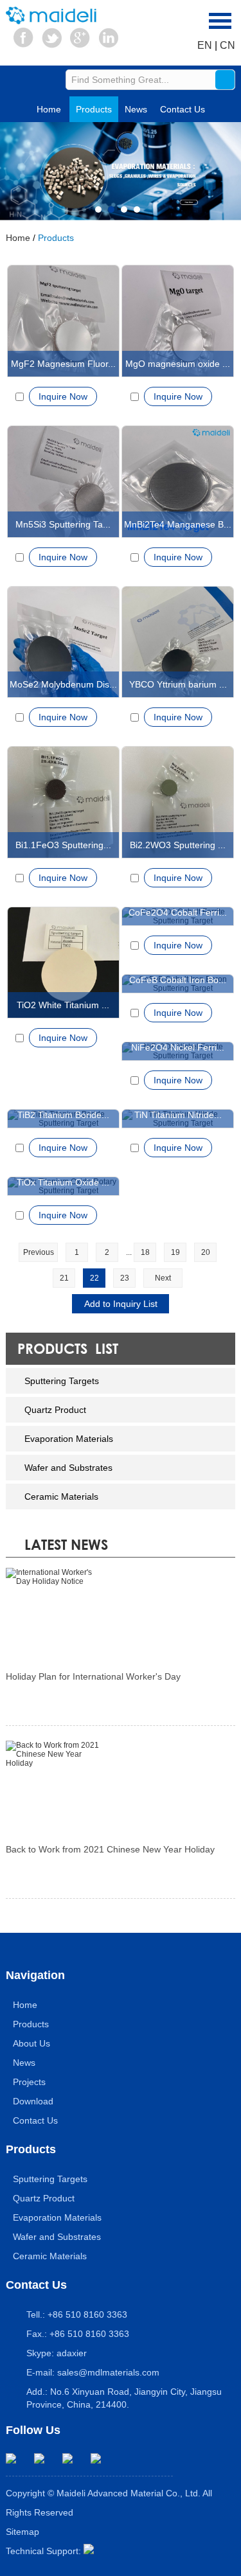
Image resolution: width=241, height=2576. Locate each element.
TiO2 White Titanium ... (63, 1005)
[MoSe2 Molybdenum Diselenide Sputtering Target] (63, 642)
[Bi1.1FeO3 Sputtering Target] (63, 802)
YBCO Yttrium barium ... (178, 684)
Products (94, 109)
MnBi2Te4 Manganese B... (178, 524)
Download (33, 2101)
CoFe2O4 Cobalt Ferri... (178, 912)
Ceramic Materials (61, 1497)
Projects (29, 2082)
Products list (68, 1348)
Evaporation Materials (69, 1439)
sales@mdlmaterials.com (108, 2372)
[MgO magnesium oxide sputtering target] (178, 321)
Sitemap (22, 2532)
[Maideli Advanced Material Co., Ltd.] (54, 15)
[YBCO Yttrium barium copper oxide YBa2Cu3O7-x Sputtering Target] (178, 642)
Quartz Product (55, 1410)
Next (163, 1278)
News (136, 109)
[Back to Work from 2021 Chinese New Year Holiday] (120, 1787)
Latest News (66, 1544)
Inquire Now (63, 396)
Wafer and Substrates (68, 1468)
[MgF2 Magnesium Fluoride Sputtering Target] (63, 321)
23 (125, 1278)
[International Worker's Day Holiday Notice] (120, 1614)
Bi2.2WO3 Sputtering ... (178, 845)
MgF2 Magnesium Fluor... (63, 364)
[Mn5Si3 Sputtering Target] (63, 482)
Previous (39, 1252)
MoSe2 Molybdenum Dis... (63, 684)
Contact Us (183, 109)
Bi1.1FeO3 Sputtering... (63, 845)
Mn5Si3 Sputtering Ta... (63, 524)
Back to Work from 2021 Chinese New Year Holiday (110, 1849)
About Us (31, 2043)
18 (145, 1252)
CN (228, 45)
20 (206, 1252)
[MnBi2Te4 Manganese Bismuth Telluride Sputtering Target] (178, 482)
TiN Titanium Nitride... (178, 1115)
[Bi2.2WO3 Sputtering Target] (178, 802)
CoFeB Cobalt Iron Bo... (178, 980)
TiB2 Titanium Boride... (63, 1115)
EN (205, 45)
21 (64, 1278)
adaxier (72, 2353)
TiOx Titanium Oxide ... (63, 1182)
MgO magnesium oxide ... (178, 364)
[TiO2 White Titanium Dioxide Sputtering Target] (63, 963)
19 (175, 1252)
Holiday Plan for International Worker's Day (93, 1676)
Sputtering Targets (62, 1381)
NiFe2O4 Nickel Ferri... (178, 1047)
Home (49, 109)
